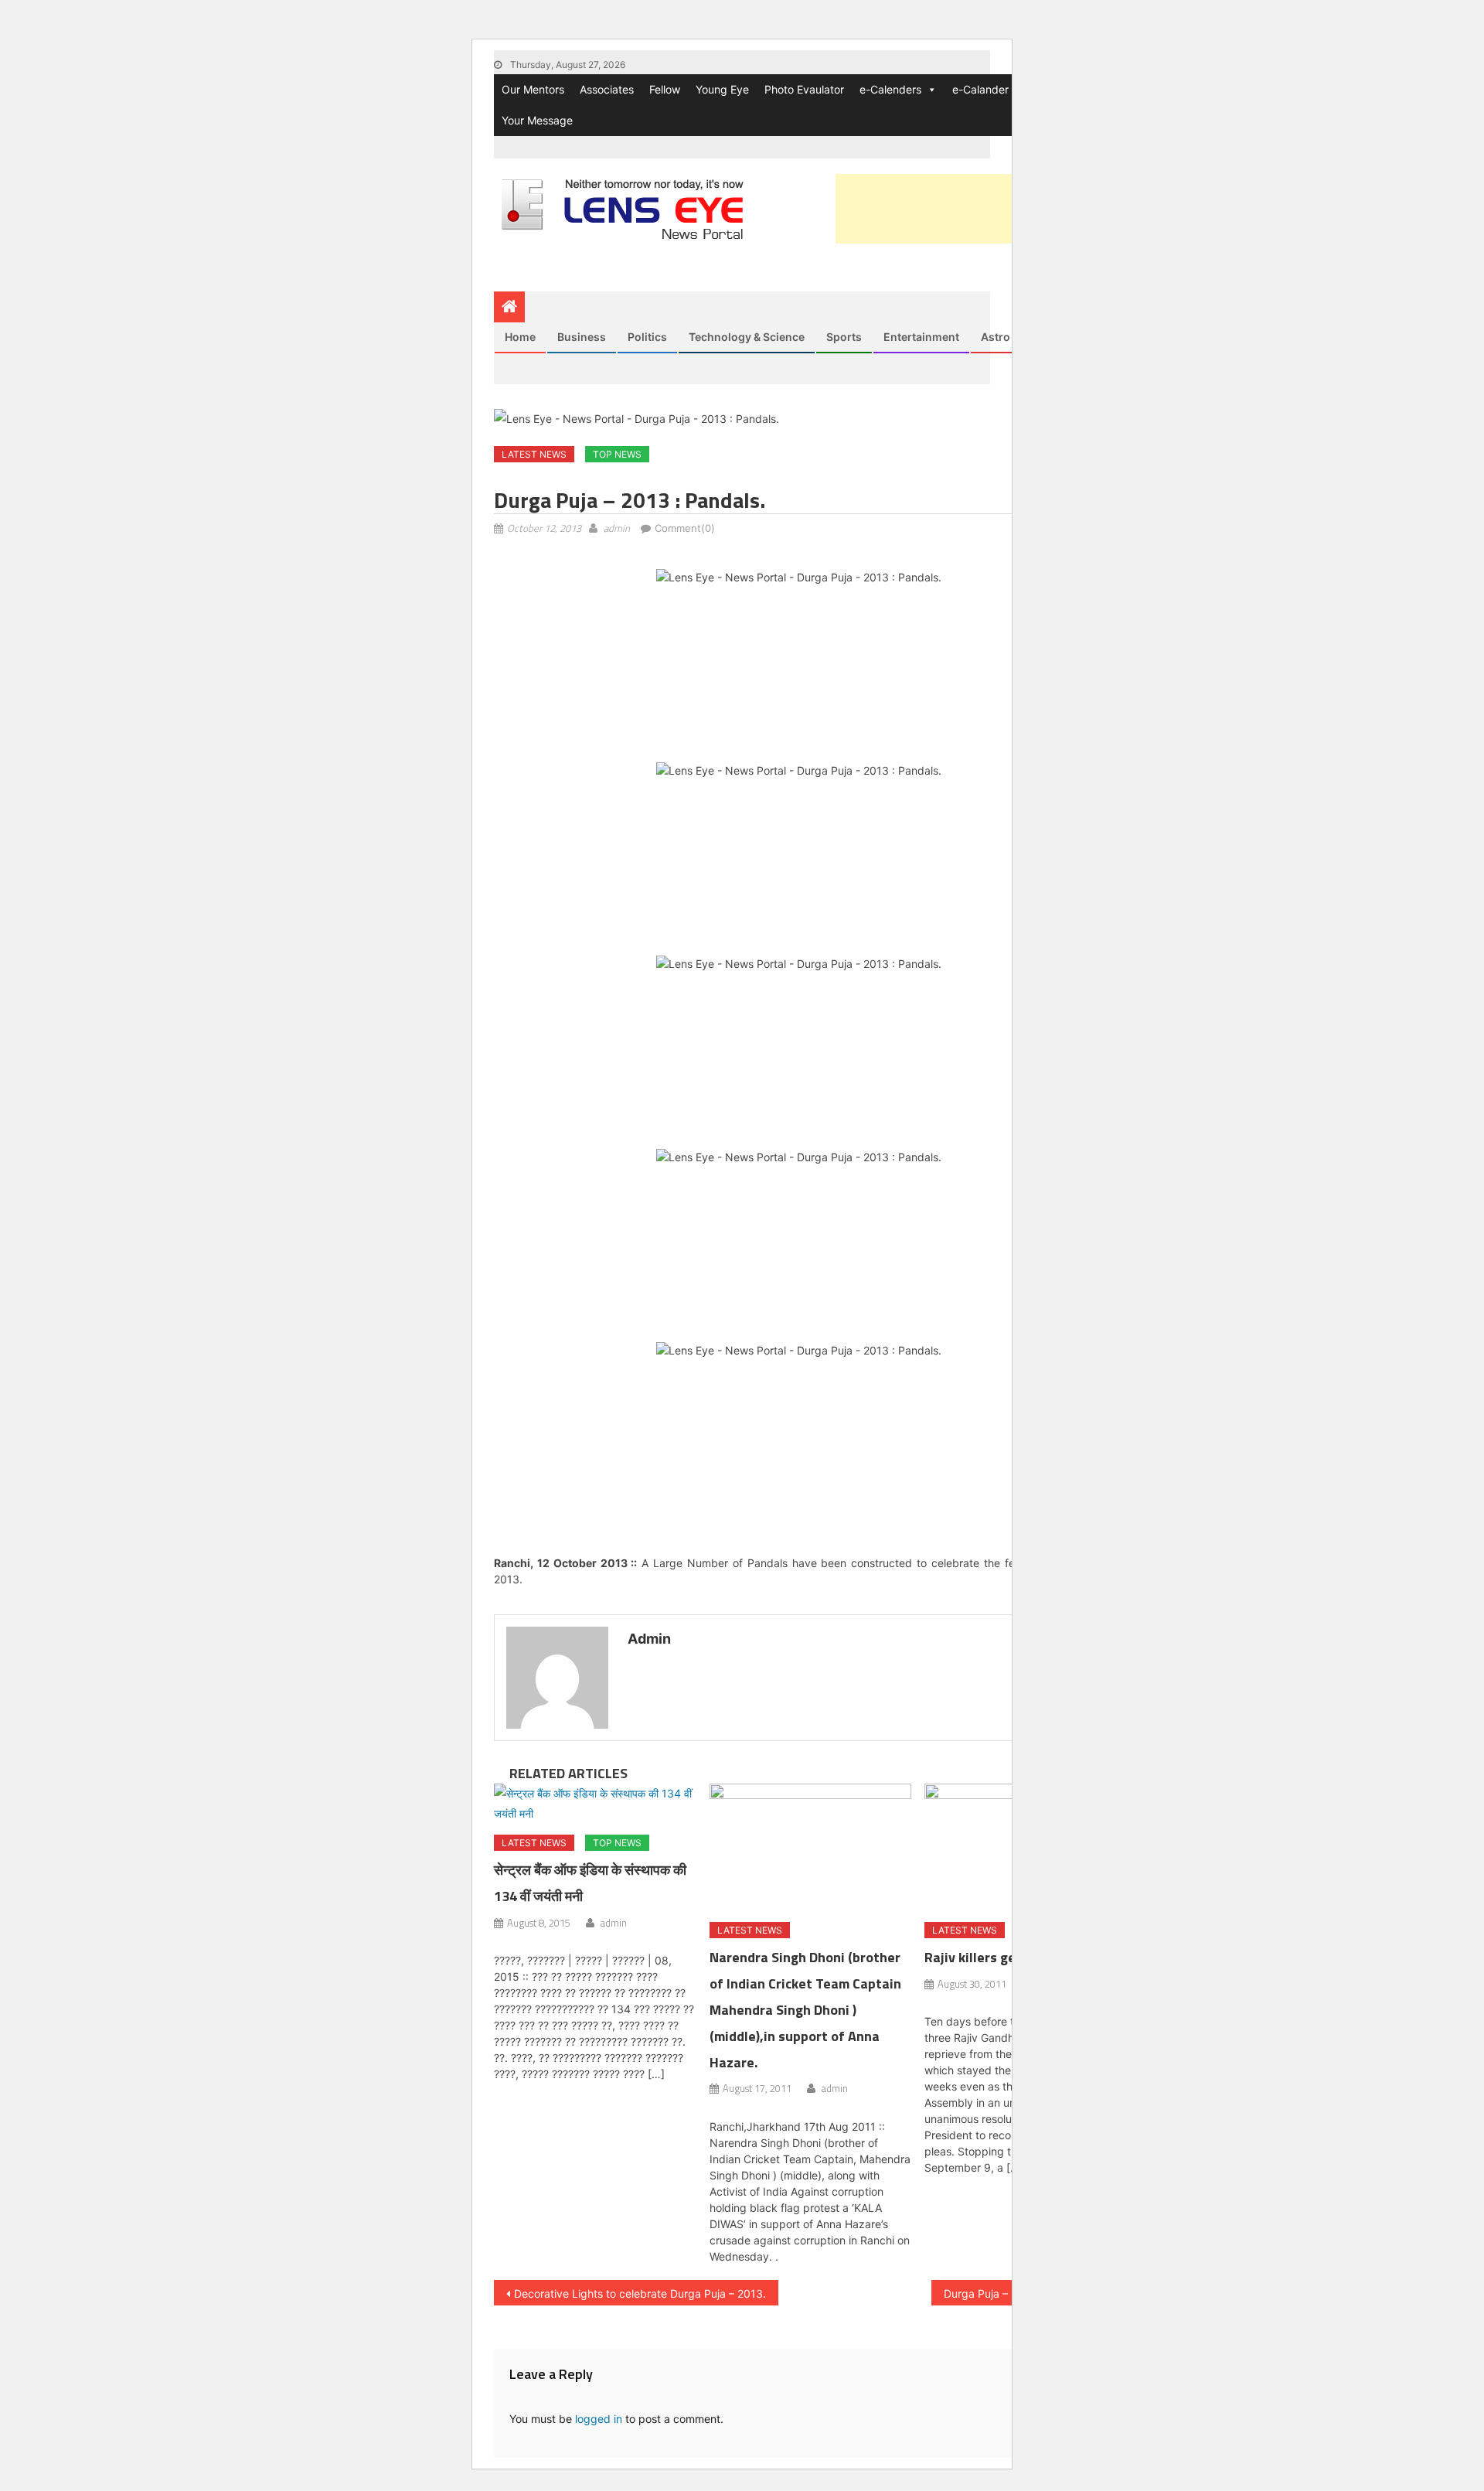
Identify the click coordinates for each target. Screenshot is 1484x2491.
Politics (647, 337)
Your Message (537, 120)
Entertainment (921, 337)
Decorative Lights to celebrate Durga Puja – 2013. (640, 2293)
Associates (607, 89)
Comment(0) (685, 528)
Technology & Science (747, 337)
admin (617, 528)
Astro (996, 337)
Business (582, 337)
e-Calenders (890, 89)
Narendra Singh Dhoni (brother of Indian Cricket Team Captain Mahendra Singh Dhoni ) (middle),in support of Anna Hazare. (805, 2009)
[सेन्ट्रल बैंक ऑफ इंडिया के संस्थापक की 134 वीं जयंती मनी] (595, 1803)
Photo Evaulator (804, 89)
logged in (599, 2419)
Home (520, 337)
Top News (617, 454)
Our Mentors (533, 89)
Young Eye (722, 89)
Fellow (665, 89)
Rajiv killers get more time (1006, 1957)
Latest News (534, 454)
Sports (844, 337)
